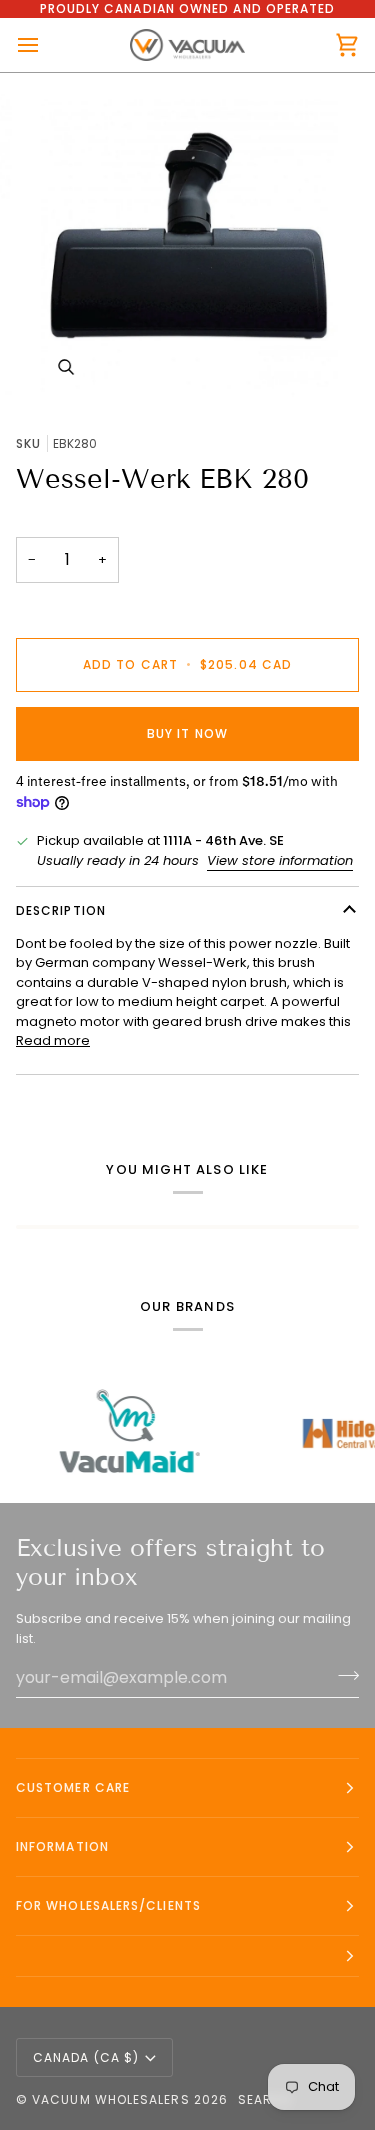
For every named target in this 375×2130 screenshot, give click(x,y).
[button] (187, 1956)
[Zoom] (65, 367)
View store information (280, 860)
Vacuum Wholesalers (110, 2099)
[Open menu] (46, 45)
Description (61, 910)
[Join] (342, 1675)
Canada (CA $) (86, 2057)
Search (265, 2099)
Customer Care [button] (73, 1787)
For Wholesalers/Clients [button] (108, 1905)
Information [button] (62, 1846)
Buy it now (187, 733)
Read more (53, 1040)
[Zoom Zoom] (187, 245)
